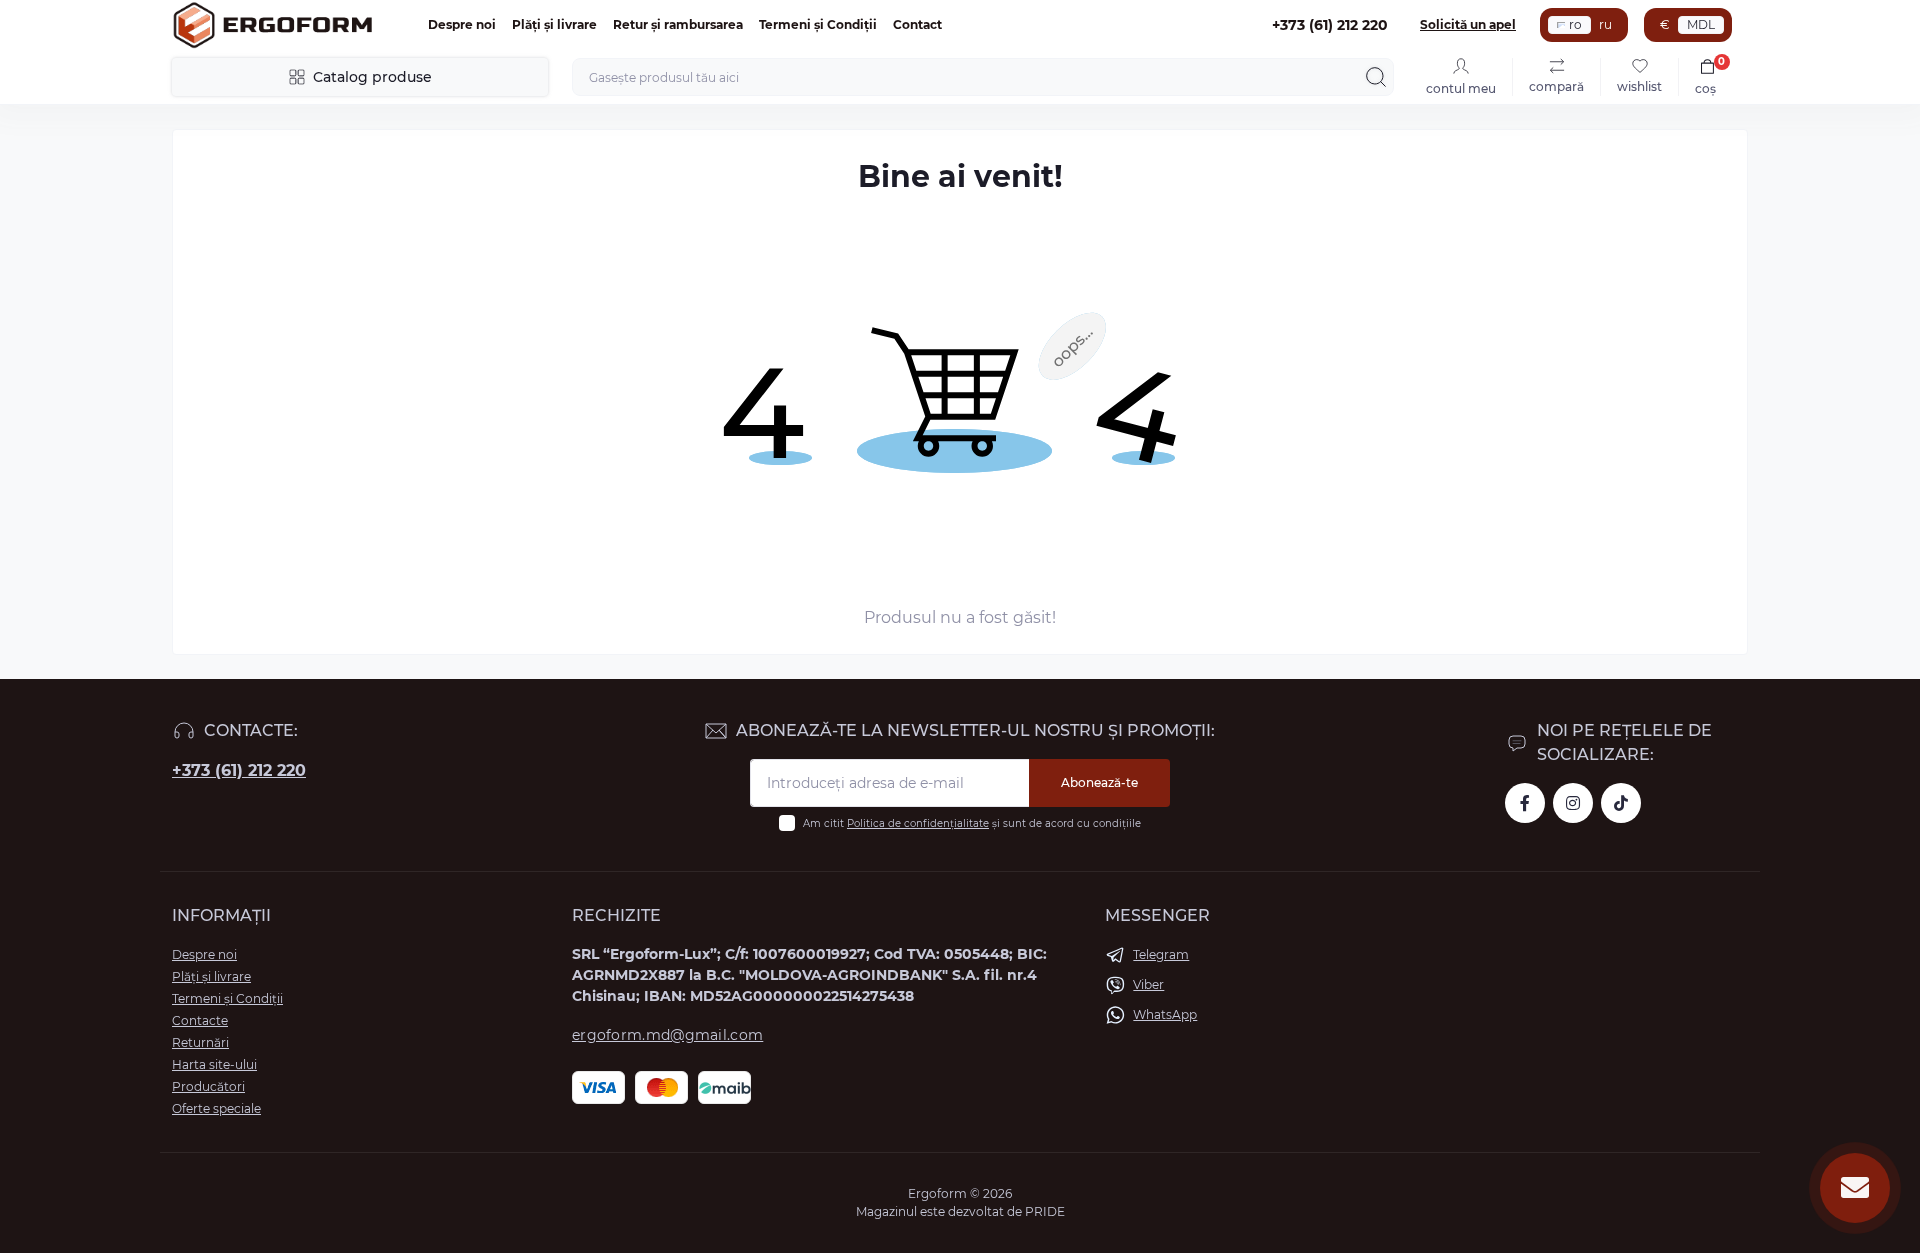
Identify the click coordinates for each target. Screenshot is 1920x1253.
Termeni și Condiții (818, 24)
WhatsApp (1165, 1014)
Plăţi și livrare (554, 24)
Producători (208, 1086)
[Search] (1376, 77)
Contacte (200, 1020)
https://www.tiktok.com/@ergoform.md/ (1621, 803)
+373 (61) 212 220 (239, 770)
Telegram (1161, 954)
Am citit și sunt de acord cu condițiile (972, 823)
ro (1575, 24)
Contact (917, 24)
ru (1605, 24)
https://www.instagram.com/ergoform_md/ (1573, 803)
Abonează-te (1099, 782)
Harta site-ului (214, 1064)
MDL (1701, 24)
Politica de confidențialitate (918, 823)
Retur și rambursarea (678, 24)
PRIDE (1045, 1211)
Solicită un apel (1468, 24)
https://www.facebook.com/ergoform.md (1525, 803)
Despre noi (462, 24)
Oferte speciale (216, 1108)
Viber (1148, 984)
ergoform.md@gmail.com (667, 1035)
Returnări (200, 1042)
